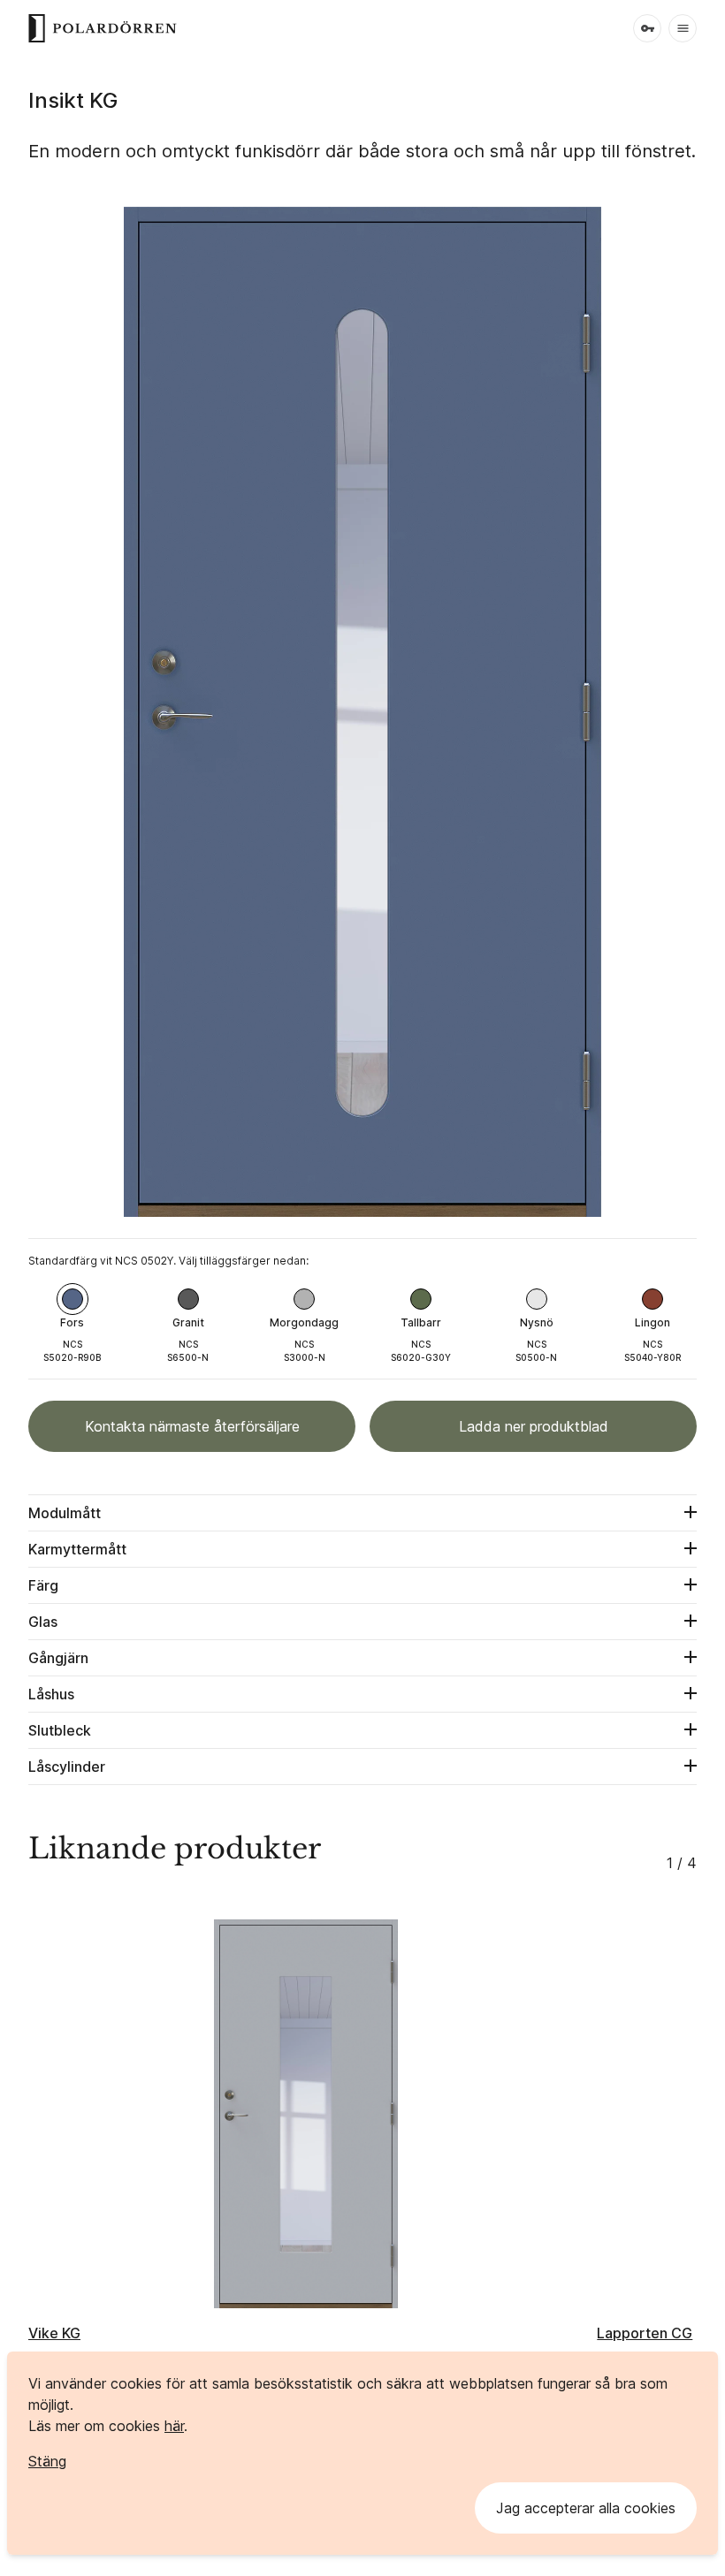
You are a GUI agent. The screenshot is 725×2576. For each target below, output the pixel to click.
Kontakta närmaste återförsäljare (192, 1426)
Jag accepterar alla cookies (586, 2508)
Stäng (47, 2461)
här (174, 2426)
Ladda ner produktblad (534, 1426)
